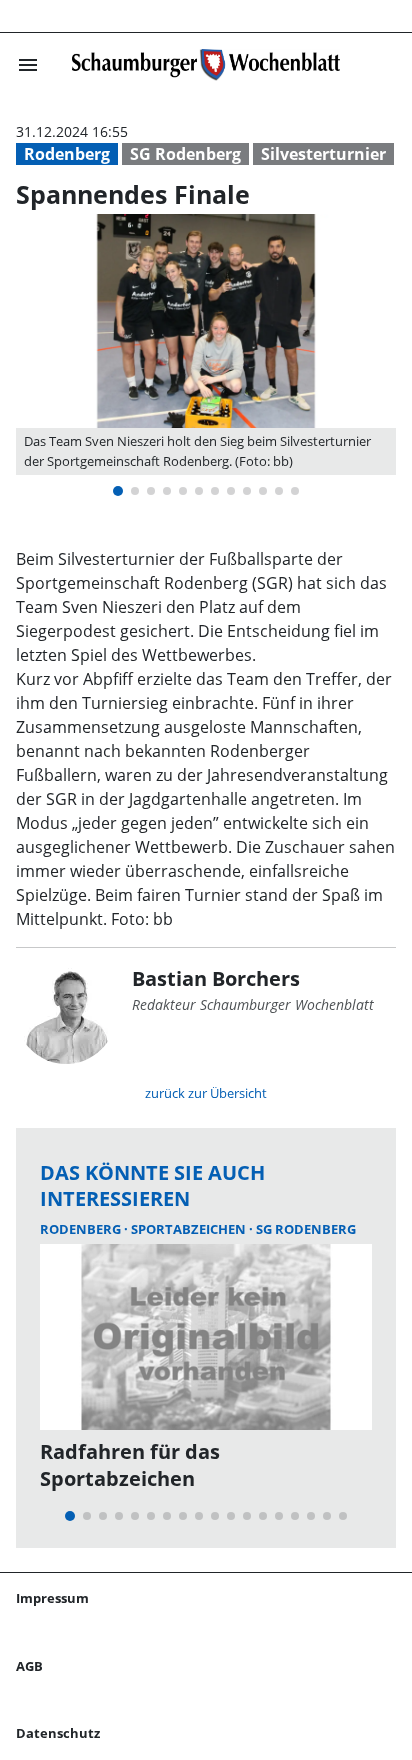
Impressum (52, 1598)
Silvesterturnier (323, 154)
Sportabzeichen (190, 1229)
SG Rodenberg (185, 154)
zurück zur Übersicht (206, 1093)
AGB (29, 1666)
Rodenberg (67, 154)
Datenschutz (58, 1733)
